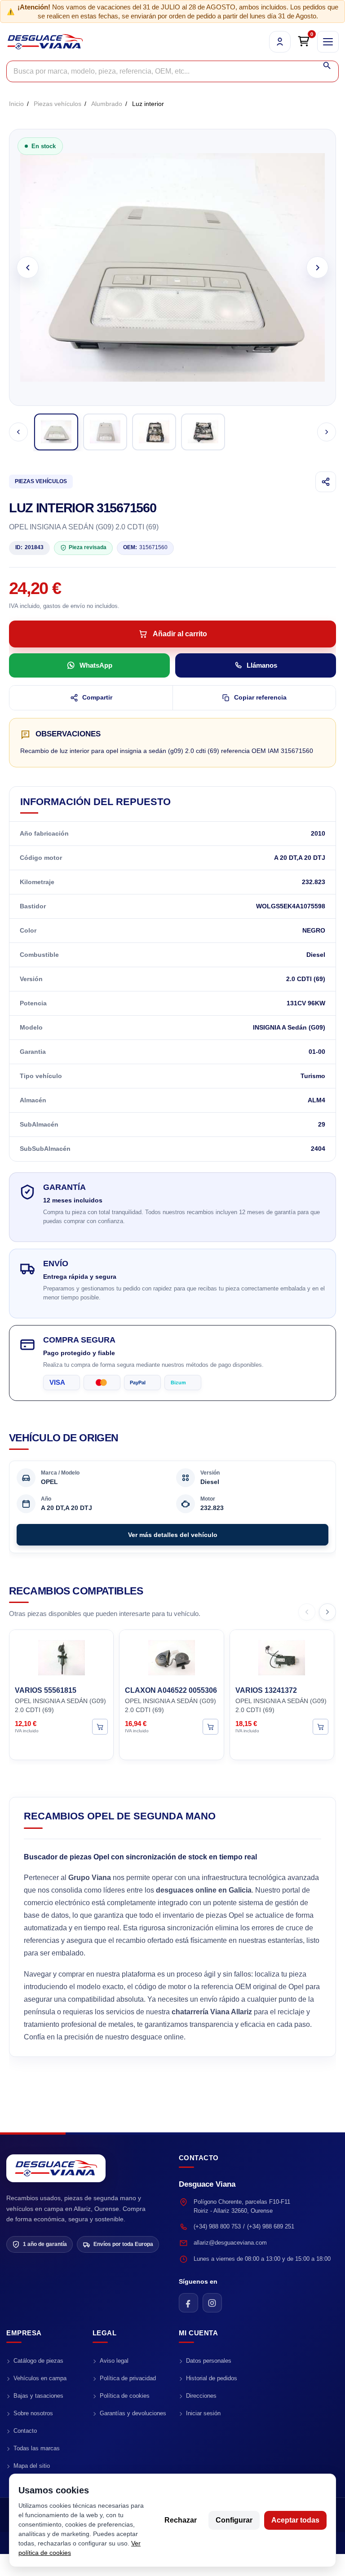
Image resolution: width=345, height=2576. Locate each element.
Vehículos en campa (40, 2378)
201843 (29, 547)
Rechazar (181, 2520)
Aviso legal (114, 2361)
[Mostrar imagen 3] (154, 432)
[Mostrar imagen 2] (105, 432)
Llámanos (262, 665)
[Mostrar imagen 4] (203, 432)
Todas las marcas (37, 2448)
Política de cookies (125, 2396)
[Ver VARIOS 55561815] (100, 1727)
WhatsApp (96, 665)
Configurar (234, 2520)
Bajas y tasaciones (38, 2396)
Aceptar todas (295, 2520)
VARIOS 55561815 (46, 1690)
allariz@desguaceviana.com (230, 2243)
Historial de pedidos (212, 2378)
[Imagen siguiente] (317, 267)
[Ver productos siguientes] (327, 1612)
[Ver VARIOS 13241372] (321, 1727)
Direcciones (201, 2396)
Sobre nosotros (33, 2413)
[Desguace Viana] (56, 2169)
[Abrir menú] (328, 42)
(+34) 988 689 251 (271, 2226)
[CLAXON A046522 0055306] (171, 1656)
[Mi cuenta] (280, 42)
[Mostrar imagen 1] (56, 432)
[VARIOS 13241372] (282, 1656)
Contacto (25, 2431)
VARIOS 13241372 (266, 1690)
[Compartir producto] (326, 482)
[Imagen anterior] (28, 267)
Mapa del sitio (32, 2466)
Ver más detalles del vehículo (173, 1535)
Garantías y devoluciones (133, 2413)
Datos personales (209, 2361)
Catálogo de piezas (38, 2361)
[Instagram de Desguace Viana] (212, 2303)
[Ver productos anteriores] (307, 1612)
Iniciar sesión (203, 2413)
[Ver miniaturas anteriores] (18, 432)
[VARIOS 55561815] (61, 1656)
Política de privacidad (128, 2378)
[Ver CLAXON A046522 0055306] (210, 1727)
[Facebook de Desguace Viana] (188, 2303)
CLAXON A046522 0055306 (171, 1690)
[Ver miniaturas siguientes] (327, 432)
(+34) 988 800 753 (217, 2226)
